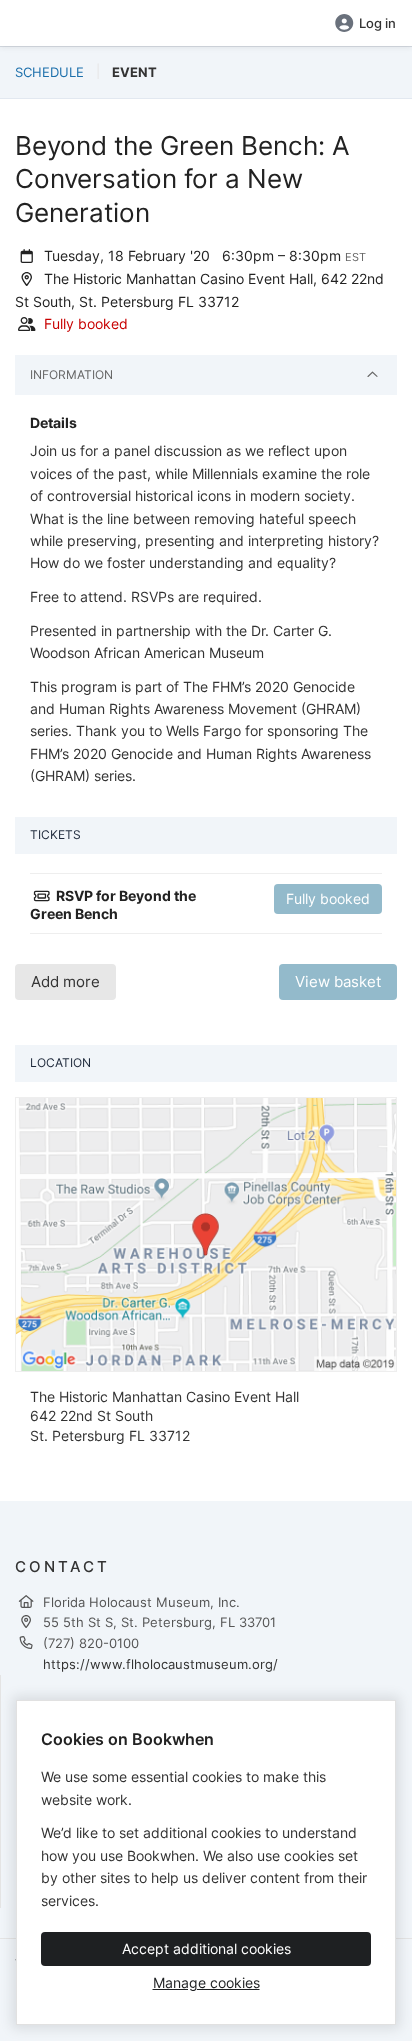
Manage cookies (206, 1982)
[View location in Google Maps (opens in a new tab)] (206, 1233)
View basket (338, 981)
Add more (65, 981)
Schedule (49, 72)
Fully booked (328, 898)
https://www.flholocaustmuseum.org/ (160, 1664)
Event (134, 72)
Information (71, 374)
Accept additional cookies (206, 1948)
